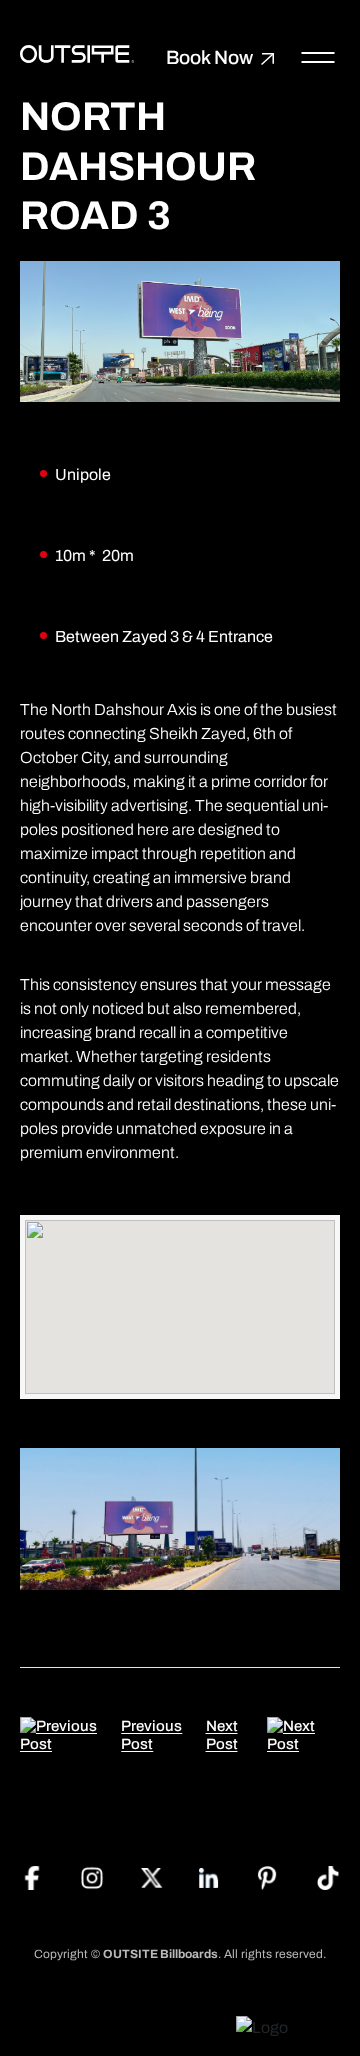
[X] (152, 1876)
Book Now (209, 59)
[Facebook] (32, 1876)
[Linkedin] (209, 1876)
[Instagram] (92, 1876)
